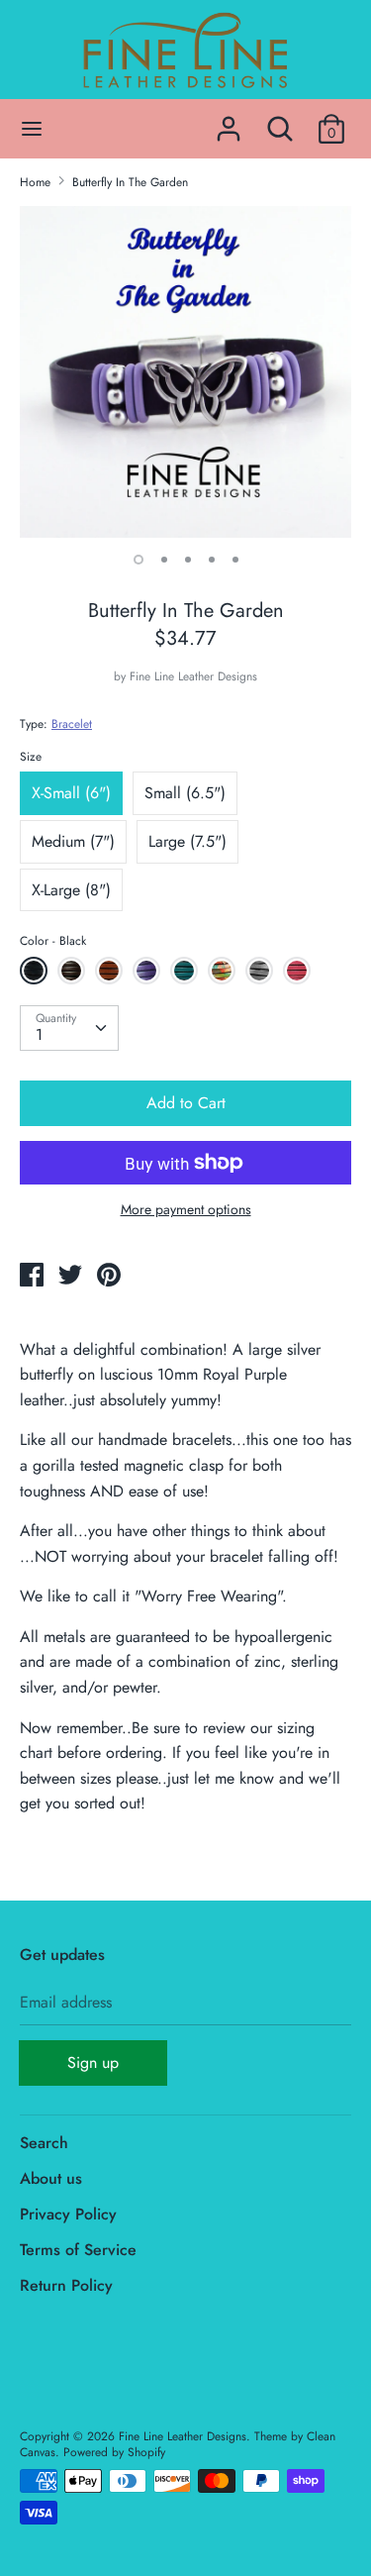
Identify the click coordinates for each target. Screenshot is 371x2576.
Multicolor (222, 971)
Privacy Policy (68, 2214)
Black (34, 971)
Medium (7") (73, 841)
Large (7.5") (187, 841)
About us (51, 2178)
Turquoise (184, 971)
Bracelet (72, 724)
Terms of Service (78, 2250)
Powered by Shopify (114, 2452)
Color (53, 941)
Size (31, 757)
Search (44, 2143)
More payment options (186, 1210)
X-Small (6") (71, 793)
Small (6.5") (185, 793)
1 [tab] (139, 560)
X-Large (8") (71, 890)
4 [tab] (212, 560)
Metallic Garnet (299, 974)
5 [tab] (235, 560)
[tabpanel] (185, 372)
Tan (109, 971)
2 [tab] (164, 560)
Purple (146, 971)
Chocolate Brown (74, 974)
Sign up (93, 2062)
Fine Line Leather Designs (193, 676)
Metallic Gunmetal (262, 974)
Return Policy (66, 2285)
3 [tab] (188, 560)
